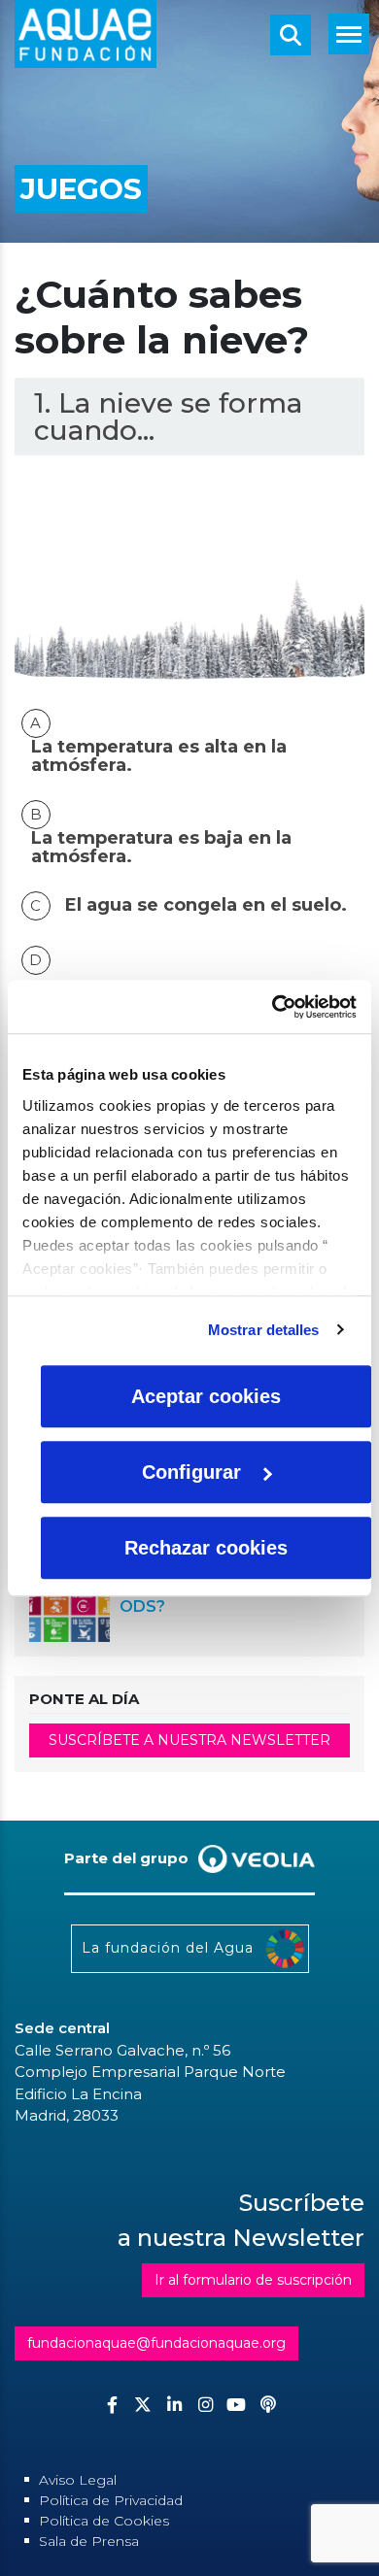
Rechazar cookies (206, 1548)
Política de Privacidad (111, 2500)
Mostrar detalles (264, 1330)
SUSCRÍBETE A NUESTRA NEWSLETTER (189, 1740)
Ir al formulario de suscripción (253, 2280)
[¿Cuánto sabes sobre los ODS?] (69, 1600)
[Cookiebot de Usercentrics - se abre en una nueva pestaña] (273, 1007)
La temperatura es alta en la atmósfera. (159, 756)
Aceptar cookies (206, 1396)
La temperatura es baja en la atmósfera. (161, 848)
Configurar (191, 1472)
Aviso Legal (78, 2480)
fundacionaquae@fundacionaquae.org (156, 2343)
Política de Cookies (104, 2521)
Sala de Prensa (89, 2541)
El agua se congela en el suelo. (206, 905)
